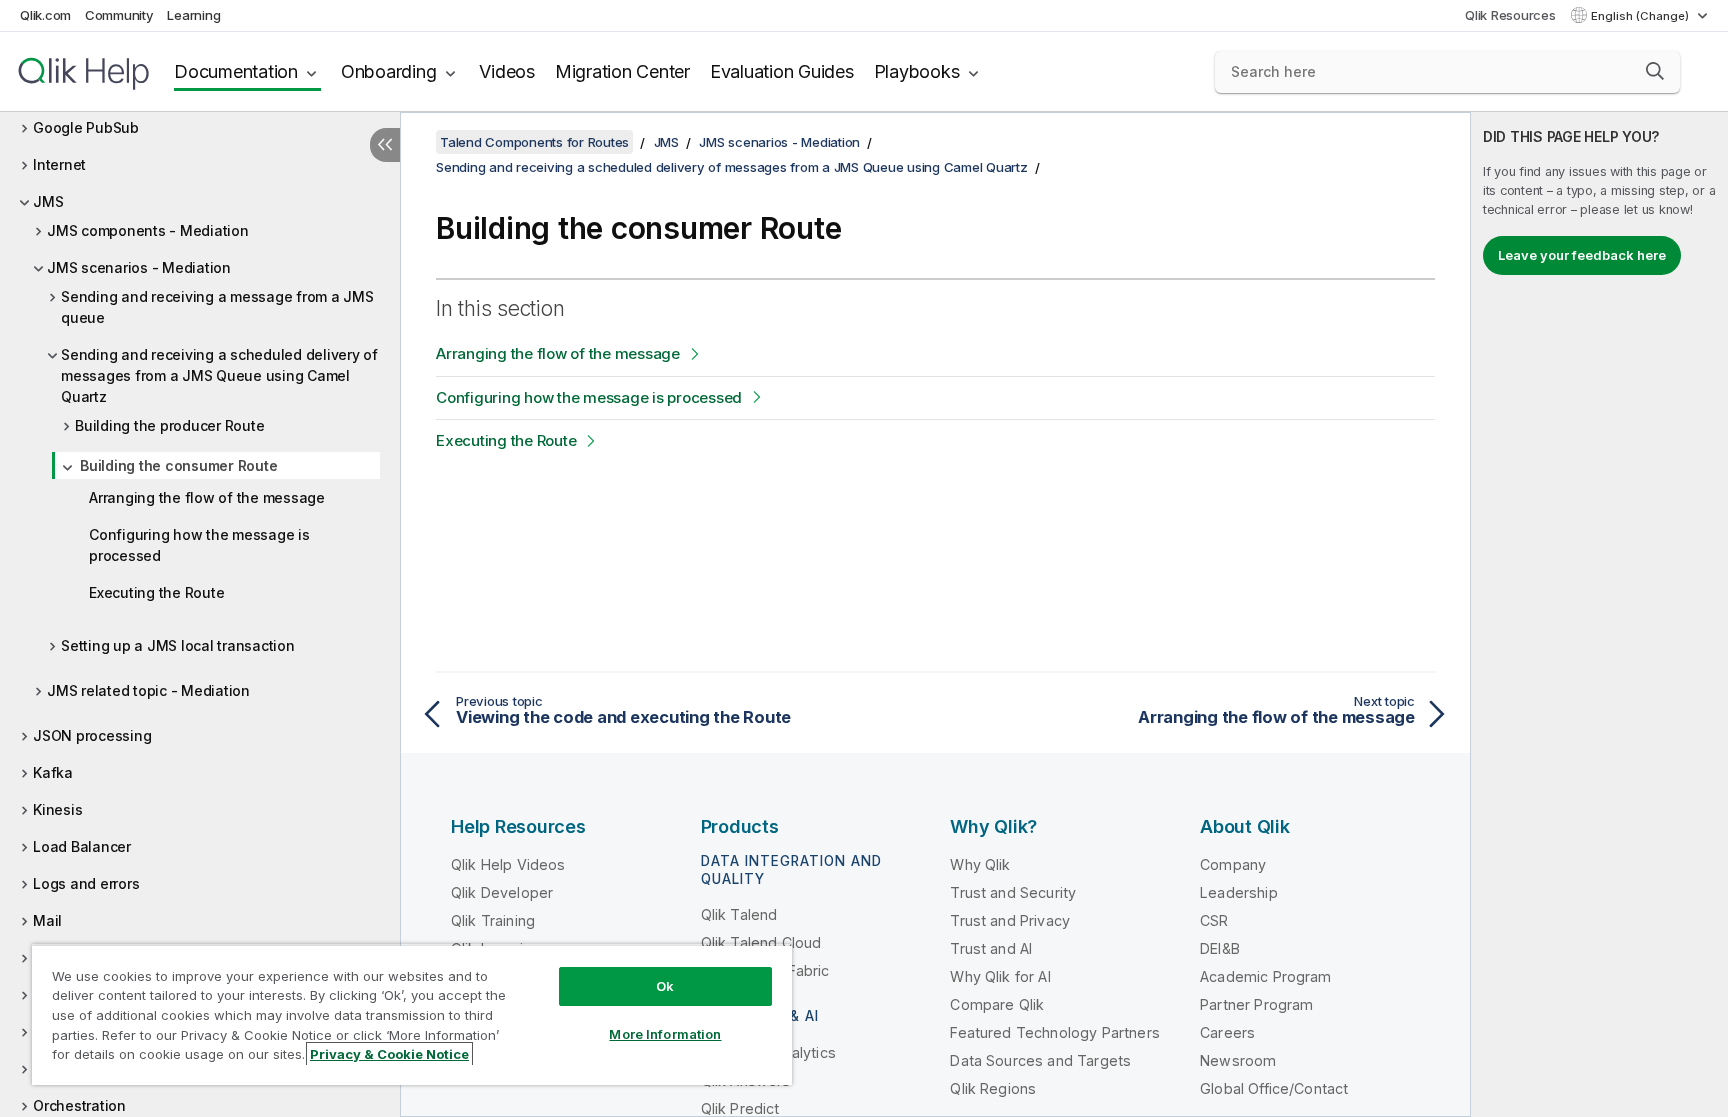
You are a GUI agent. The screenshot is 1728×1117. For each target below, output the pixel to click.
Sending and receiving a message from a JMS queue (217, 307)
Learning (193, 15)
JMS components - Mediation (148, 230)
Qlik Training (493, 920)
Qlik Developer (502, 892)
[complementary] (1599, 614)
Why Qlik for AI (1000, 976)
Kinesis (57, 809)
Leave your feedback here (1582, 255)
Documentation (236, 71)
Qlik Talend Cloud (761, 942)
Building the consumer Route (178, 465)
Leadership (1239, 892)
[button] (1655, 71)
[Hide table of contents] (385, 145)
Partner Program (1256, 1004)
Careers (1227, 1032)
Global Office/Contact (1274, 1088)
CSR (1214, 920)
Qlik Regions (993, 1088)
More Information (665, 1034)
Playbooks (917, 71)
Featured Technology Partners (1054, 1032)
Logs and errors (86, 883)
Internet (59, 164)
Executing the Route (156, 592)
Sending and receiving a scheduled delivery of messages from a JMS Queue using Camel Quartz (219, 375)
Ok (665, 986)
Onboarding (389, 71)
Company (1233, 864)
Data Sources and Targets (1040, 1060)
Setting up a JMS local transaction (178, 645)
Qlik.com (45, 15)
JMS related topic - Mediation (148, 690)
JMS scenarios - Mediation (139, 267)
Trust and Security (1013, 892)
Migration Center (622, 71)
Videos (507, 71)
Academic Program (1266, 976)
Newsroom (1238, 1060)
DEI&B (1220, 948)
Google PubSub (86, 127)
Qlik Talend (739, 914)
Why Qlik (980, 864)
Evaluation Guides (782, 71)
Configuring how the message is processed (199, 545)
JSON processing (92, 735)
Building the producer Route (169, 425)
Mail (47, 920)
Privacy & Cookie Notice (389, 1054)
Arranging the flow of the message (207, 497)
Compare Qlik (997, 1004)
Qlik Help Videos (508, 864)
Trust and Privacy (1010, 920)
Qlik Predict (740, 1108)
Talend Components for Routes (534, 142)
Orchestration (79, 1105)
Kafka (53, 772)
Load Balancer (82, 846)
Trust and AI (991, 948)
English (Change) (1641, 16)
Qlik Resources (1510, 15)
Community (119, 15)
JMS (48, 201)
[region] (412, 1014)
